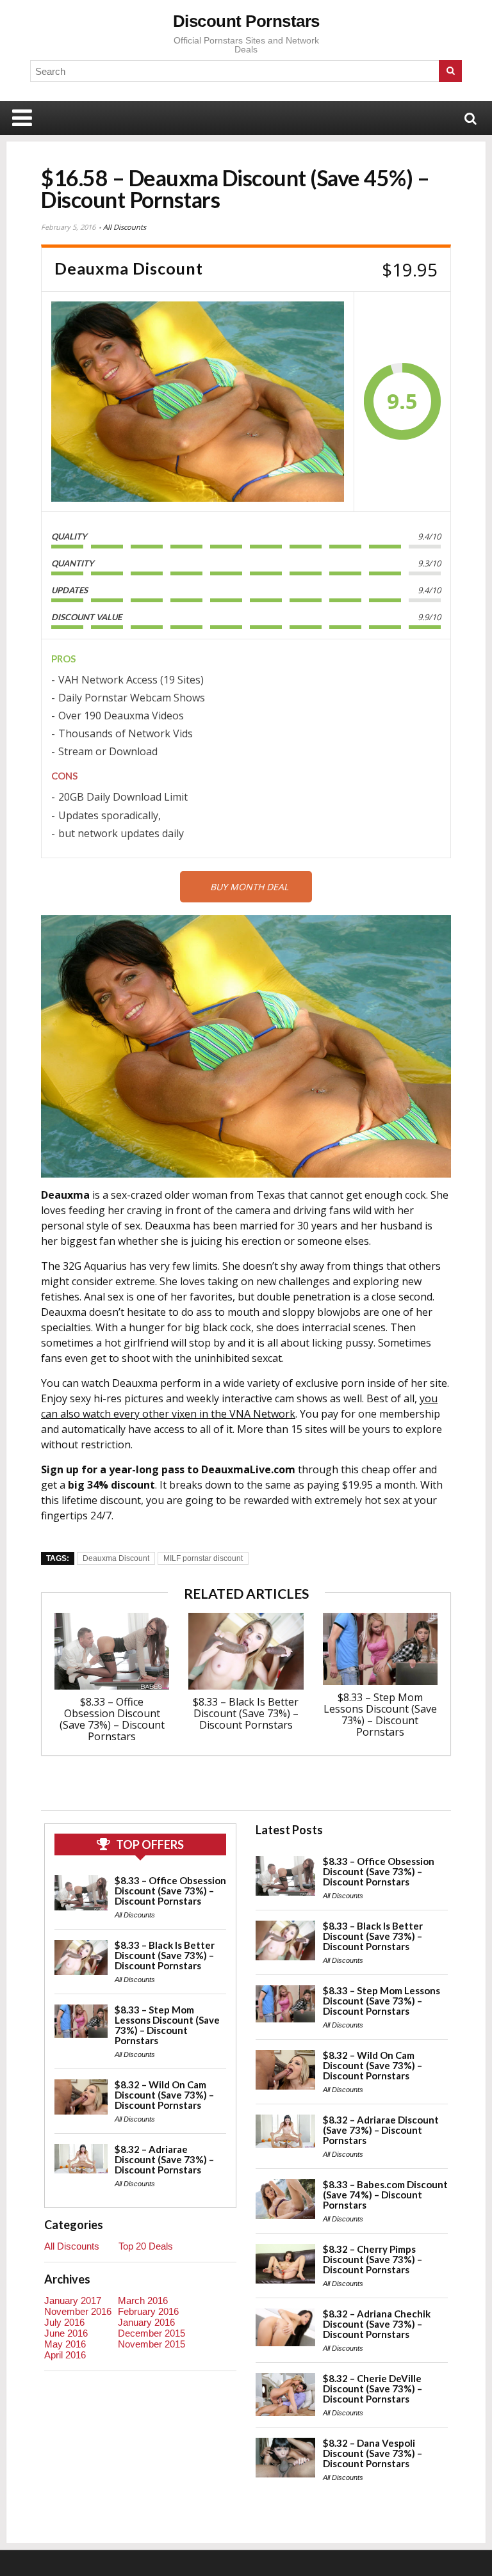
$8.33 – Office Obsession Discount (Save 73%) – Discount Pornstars (112, 1719)
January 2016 (146, 2322)
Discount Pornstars (246, 21)
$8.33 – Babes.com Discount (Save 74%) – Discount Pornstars (385, 2195)
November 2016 (78, 2311)
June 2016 (66, 2333)
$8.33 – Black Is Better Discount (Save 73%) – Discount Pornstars (246, 1713)
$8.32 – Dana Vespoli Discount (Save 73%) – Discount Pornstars (373, 2453)
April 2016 (65, 2355)
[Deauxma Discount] (198, 402)
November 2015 (152, 2344)
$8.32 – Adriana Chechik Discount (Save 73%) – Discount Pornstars (377, 2324)
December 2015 (152, 2333)
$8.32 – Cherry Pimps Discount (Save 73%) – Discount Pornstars (373, 2259)
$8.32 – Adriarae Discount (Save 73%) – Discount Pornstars (164, 2159)
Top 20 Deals (146, 2246)
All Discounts (125, 227)
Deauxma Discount (116, 1558)
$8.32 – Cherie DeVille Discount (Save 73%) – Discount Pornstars (373, 2388)
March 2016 (143, 2300)
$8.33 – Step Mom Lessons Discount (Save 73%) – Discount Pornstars (380, 1715)
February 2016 (148, 2311)
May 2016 (65, 2344)
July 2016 (64, 2322)
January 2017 (73, 2300)
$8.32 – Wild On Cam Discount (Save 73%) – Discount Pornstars (164, 2095)
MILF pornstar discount (203, 1558)
